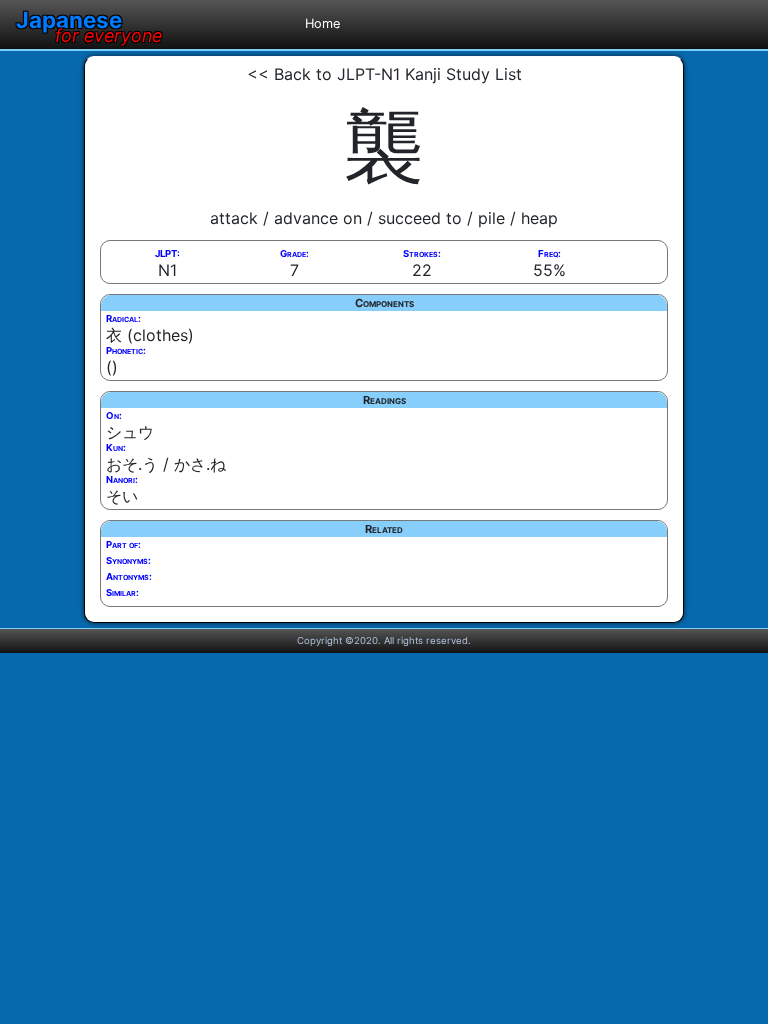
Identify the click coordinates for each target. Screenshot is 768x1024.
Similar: (122, 592)
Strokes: (422, 253)
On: (114, 415)
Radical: (123, 318)
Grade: (294, 253)
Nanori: (122, 479)
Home (322, 23)
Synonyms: (128, 560)
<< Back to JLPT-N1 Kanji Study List (384, 74)
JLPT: (167, 253)
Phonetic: (126, 350)
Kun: (116, 447)
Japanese (89, 19)
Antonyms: (129, 576)
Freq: (549, 253)
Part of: (123, 544)
